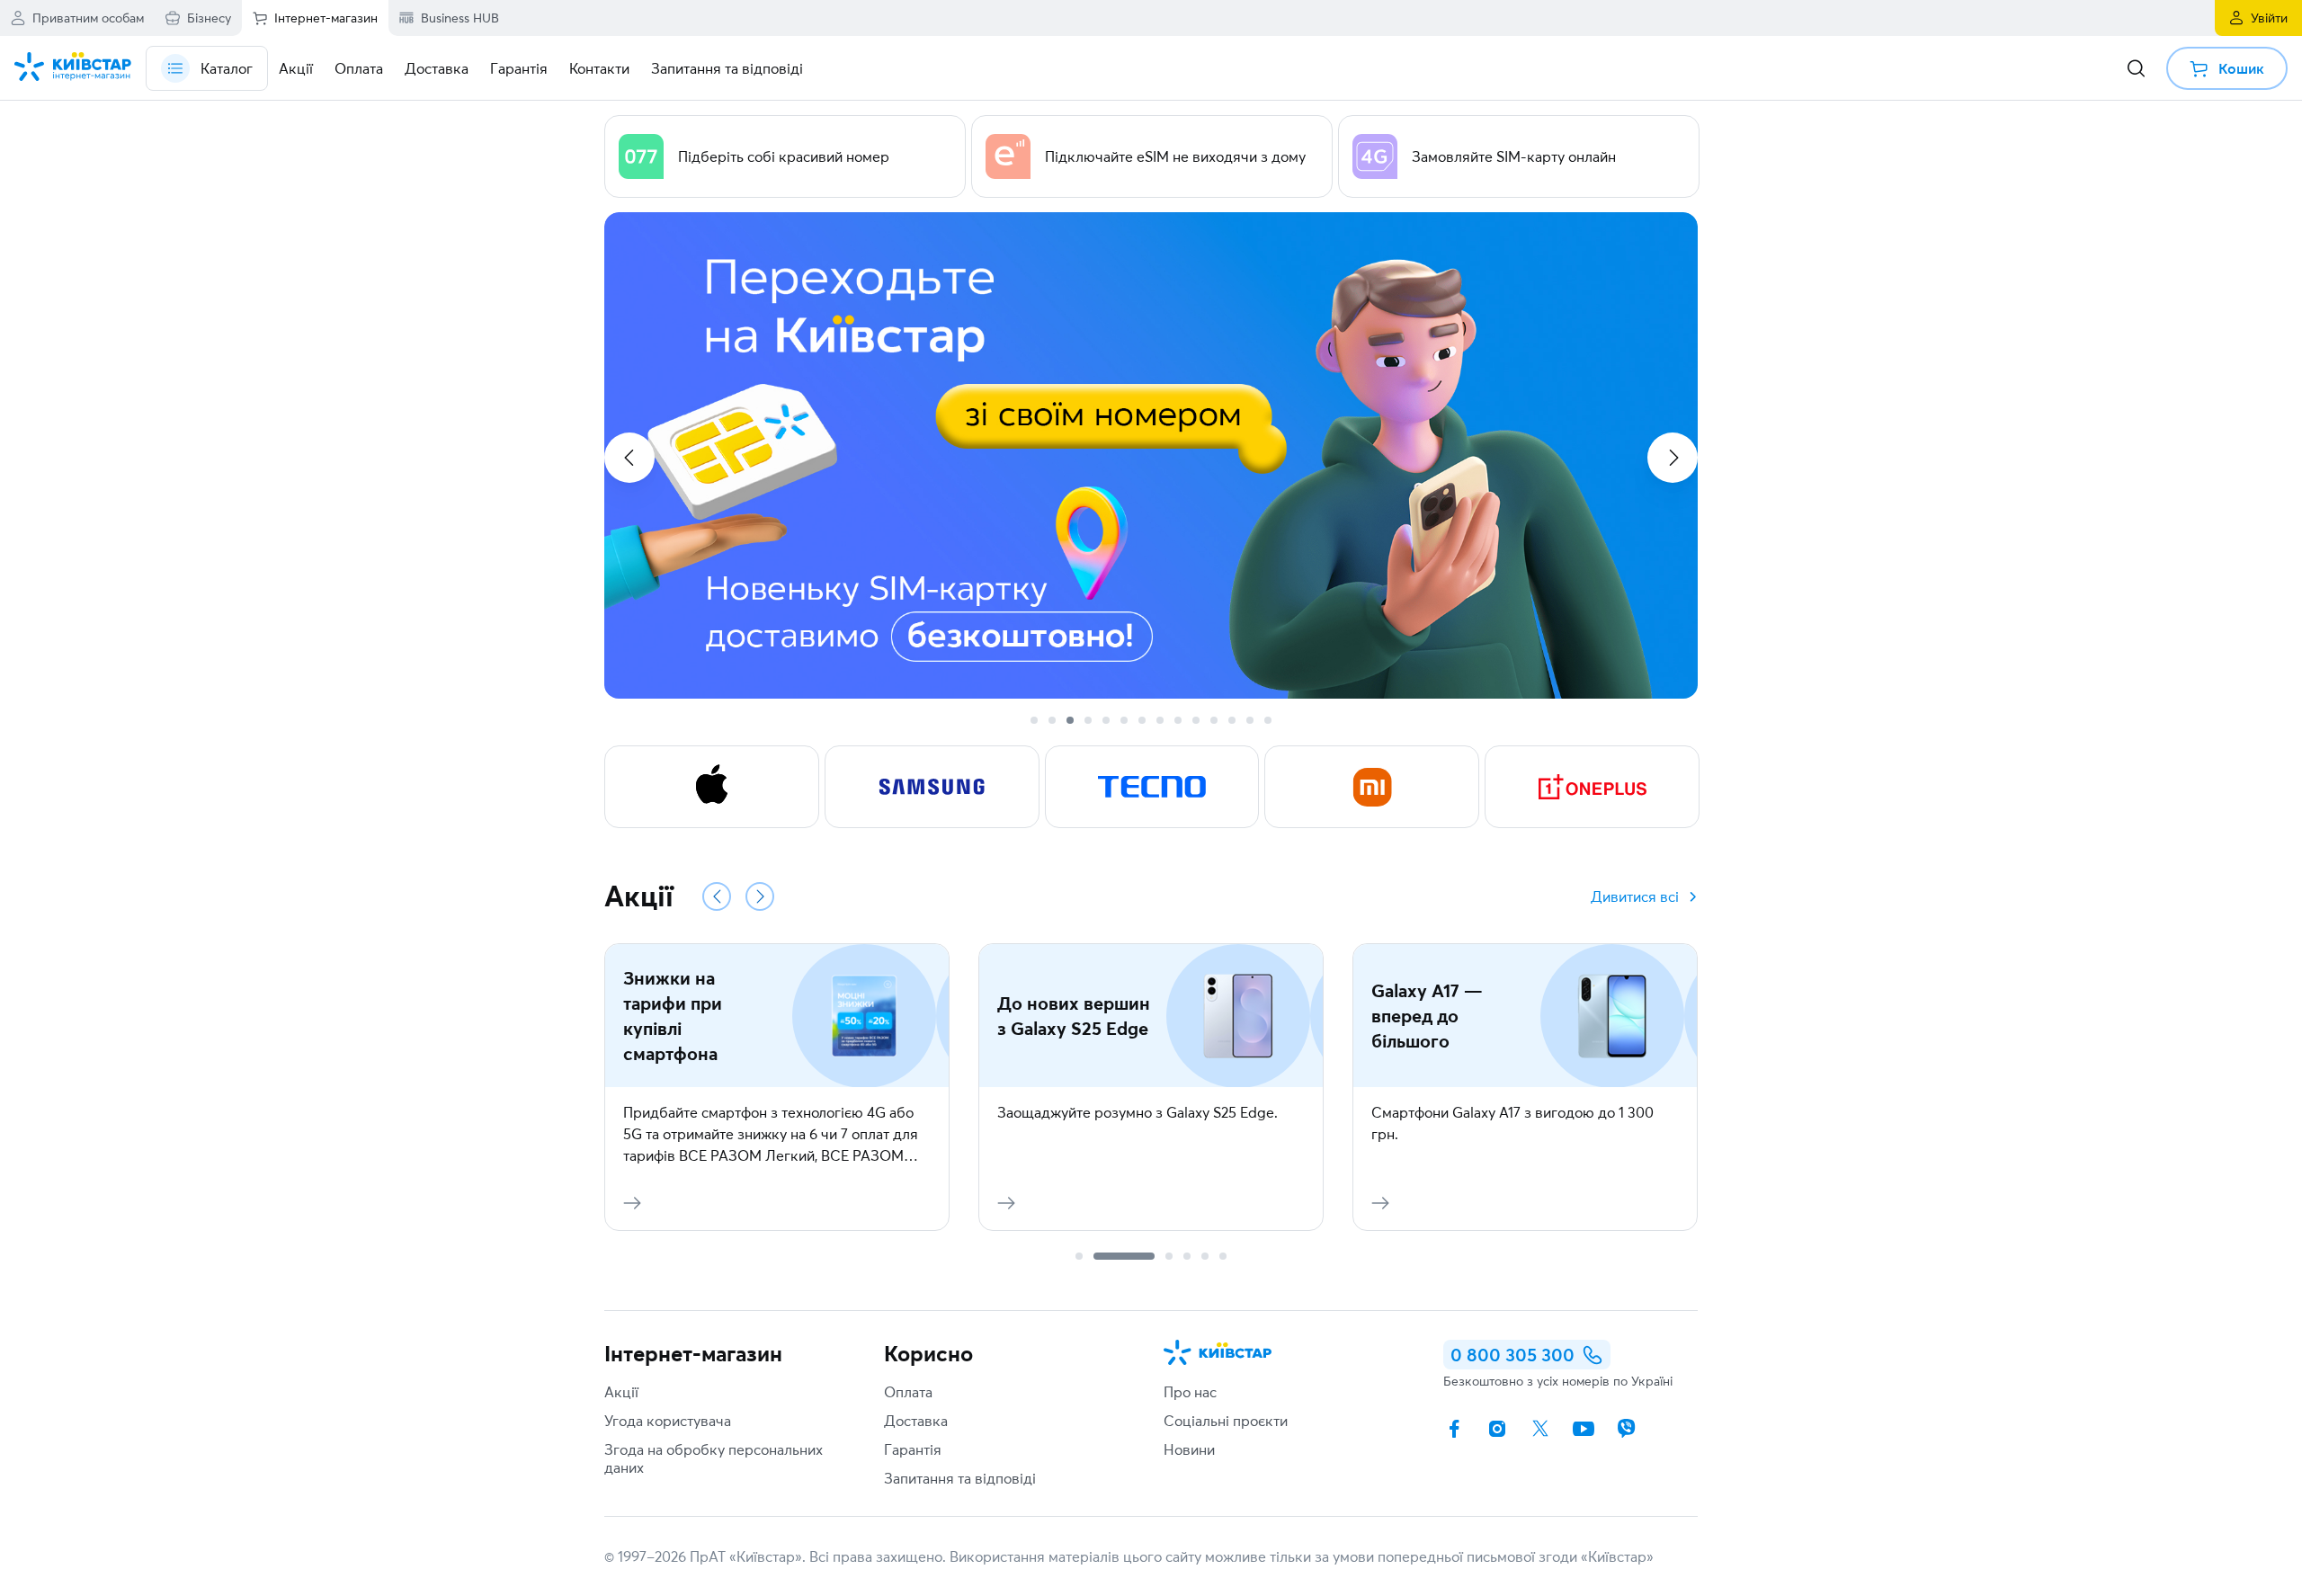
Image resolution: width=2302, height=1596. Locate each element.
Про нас (1190, 1392)
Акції (621, 1392)
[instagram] (1497, 1429)
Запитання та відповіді (960, 1478)
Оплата (908, 1392)
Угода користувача (668, 1421)
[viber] (1627, 1429)
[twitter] (1540, 1429)
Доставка (916, 1421)
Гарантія (913, 1449)
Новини (1189, 1449)
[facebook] (1454, 1429)
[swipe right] (1673, 458)
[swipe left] (629, 458)
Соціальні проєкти (1226, 1421)
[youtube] (1584, 1429)
